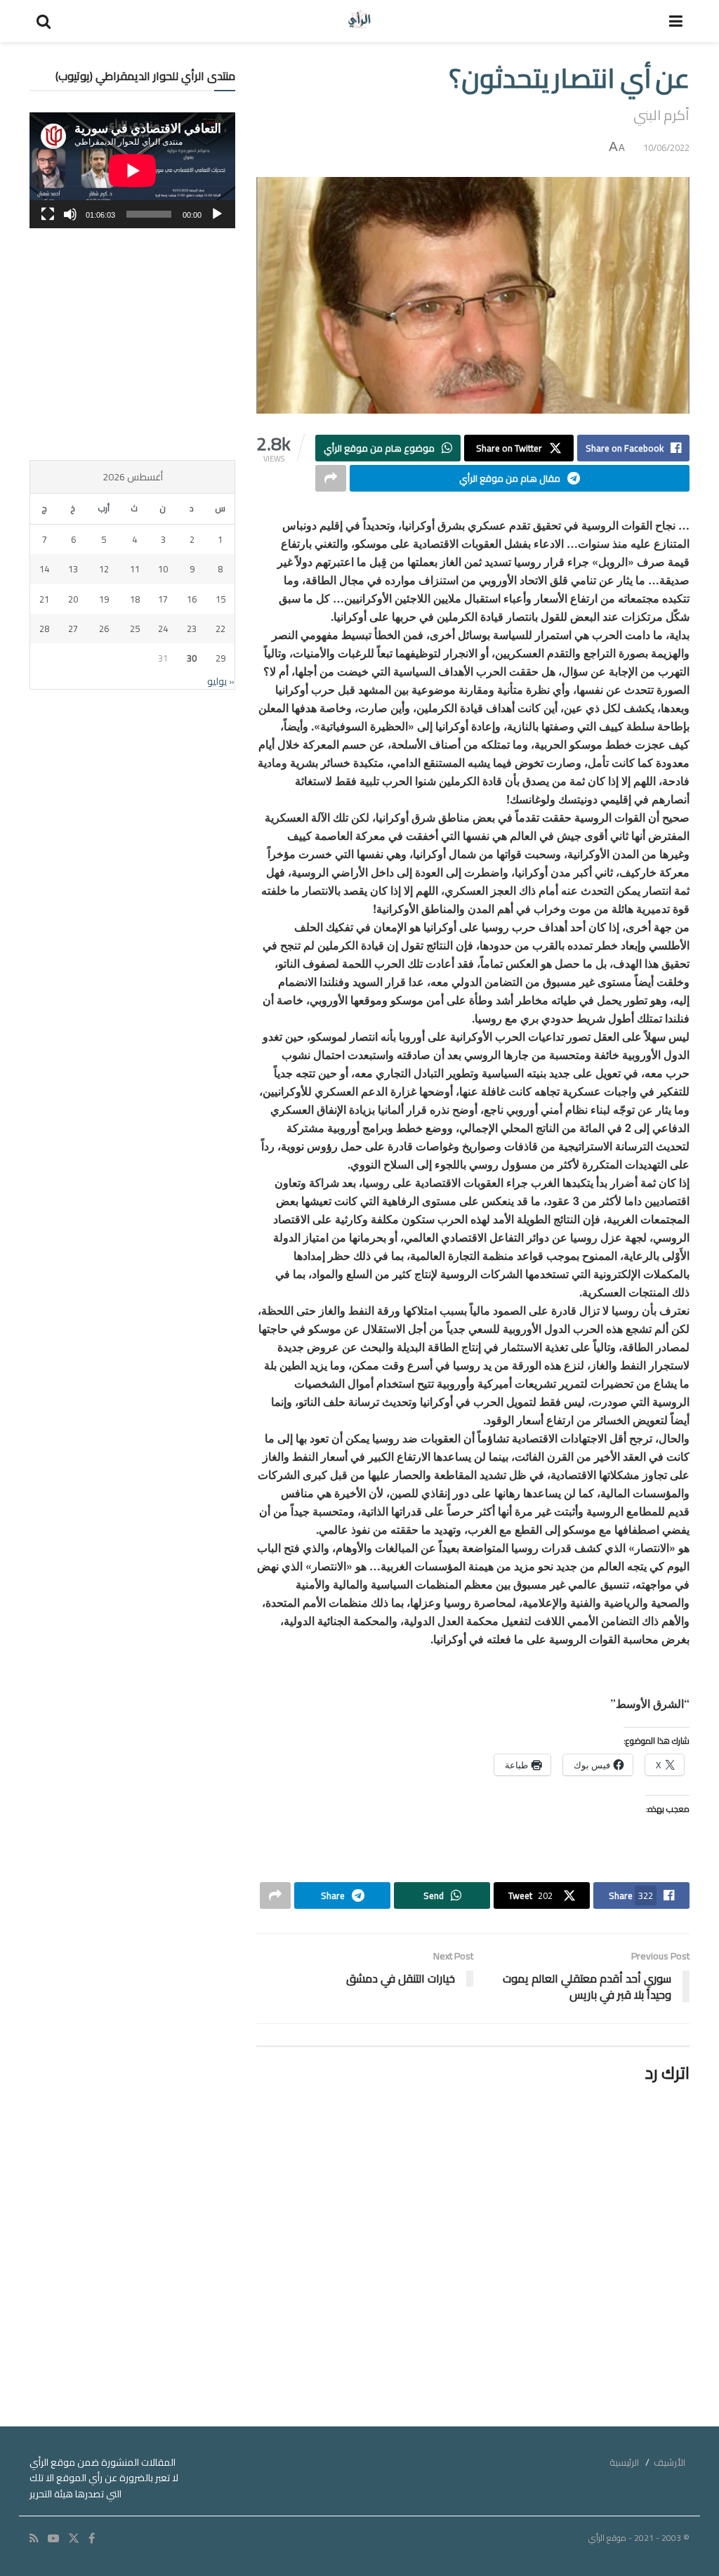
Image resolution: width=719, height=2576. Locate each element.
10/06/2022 (666, 147)
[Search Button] (44, 21)
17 (163, 599)
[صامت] (70, 214)
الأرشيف (669, 2462)
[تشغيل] (217, 214)
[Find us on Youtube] (53, 2538)
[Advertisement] (132, 344)
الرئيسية (624, 2462)
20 (73, 599)
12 (104, 569)
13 (73, 569)
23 (192, 629)
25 (135, 629)
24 (163, 629)
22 (220, 629)
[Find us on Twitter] (74, 2538)
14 (44, 569)
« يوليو (221, 681)
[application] (132, 170)
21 (44, 599)
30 (192, 658)
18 (135, 599)
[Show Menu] (676, 21)
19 (104, 599)
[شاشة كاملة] (48, 214)
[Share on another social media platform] (331, 478)
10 (163, 569)
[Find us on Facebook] (92, 2538)
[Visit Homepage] (360, 21)
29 (220, 658)
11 (135, 569)
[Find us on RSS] (34, 2538)
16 (192, 599)
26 (104, 629)
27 (73, 629)
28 (44, 629)
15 (220, 599)
